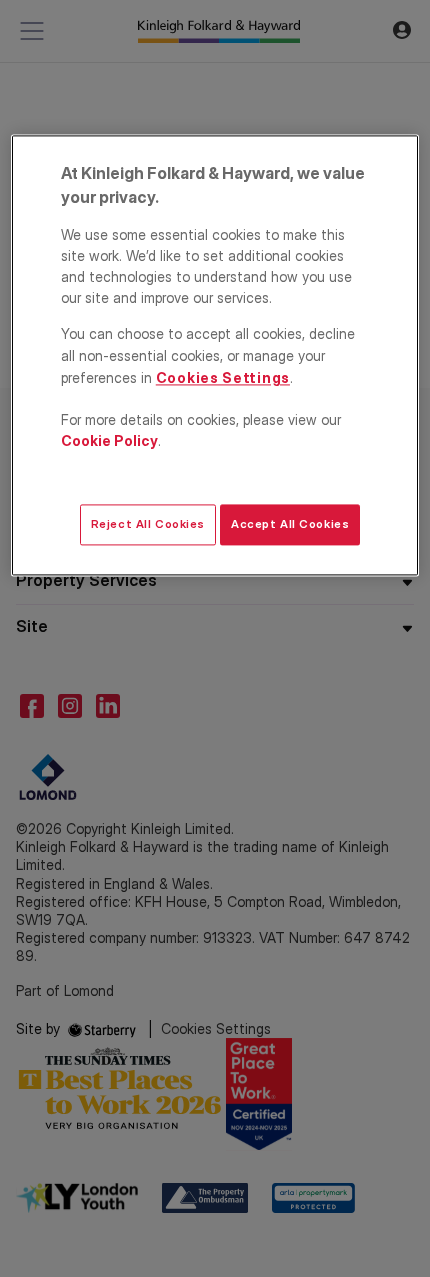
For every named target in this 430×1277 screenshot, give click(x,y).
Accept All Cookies (290, 524)
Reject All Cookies (148, 524)
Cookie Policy (109, 440)
